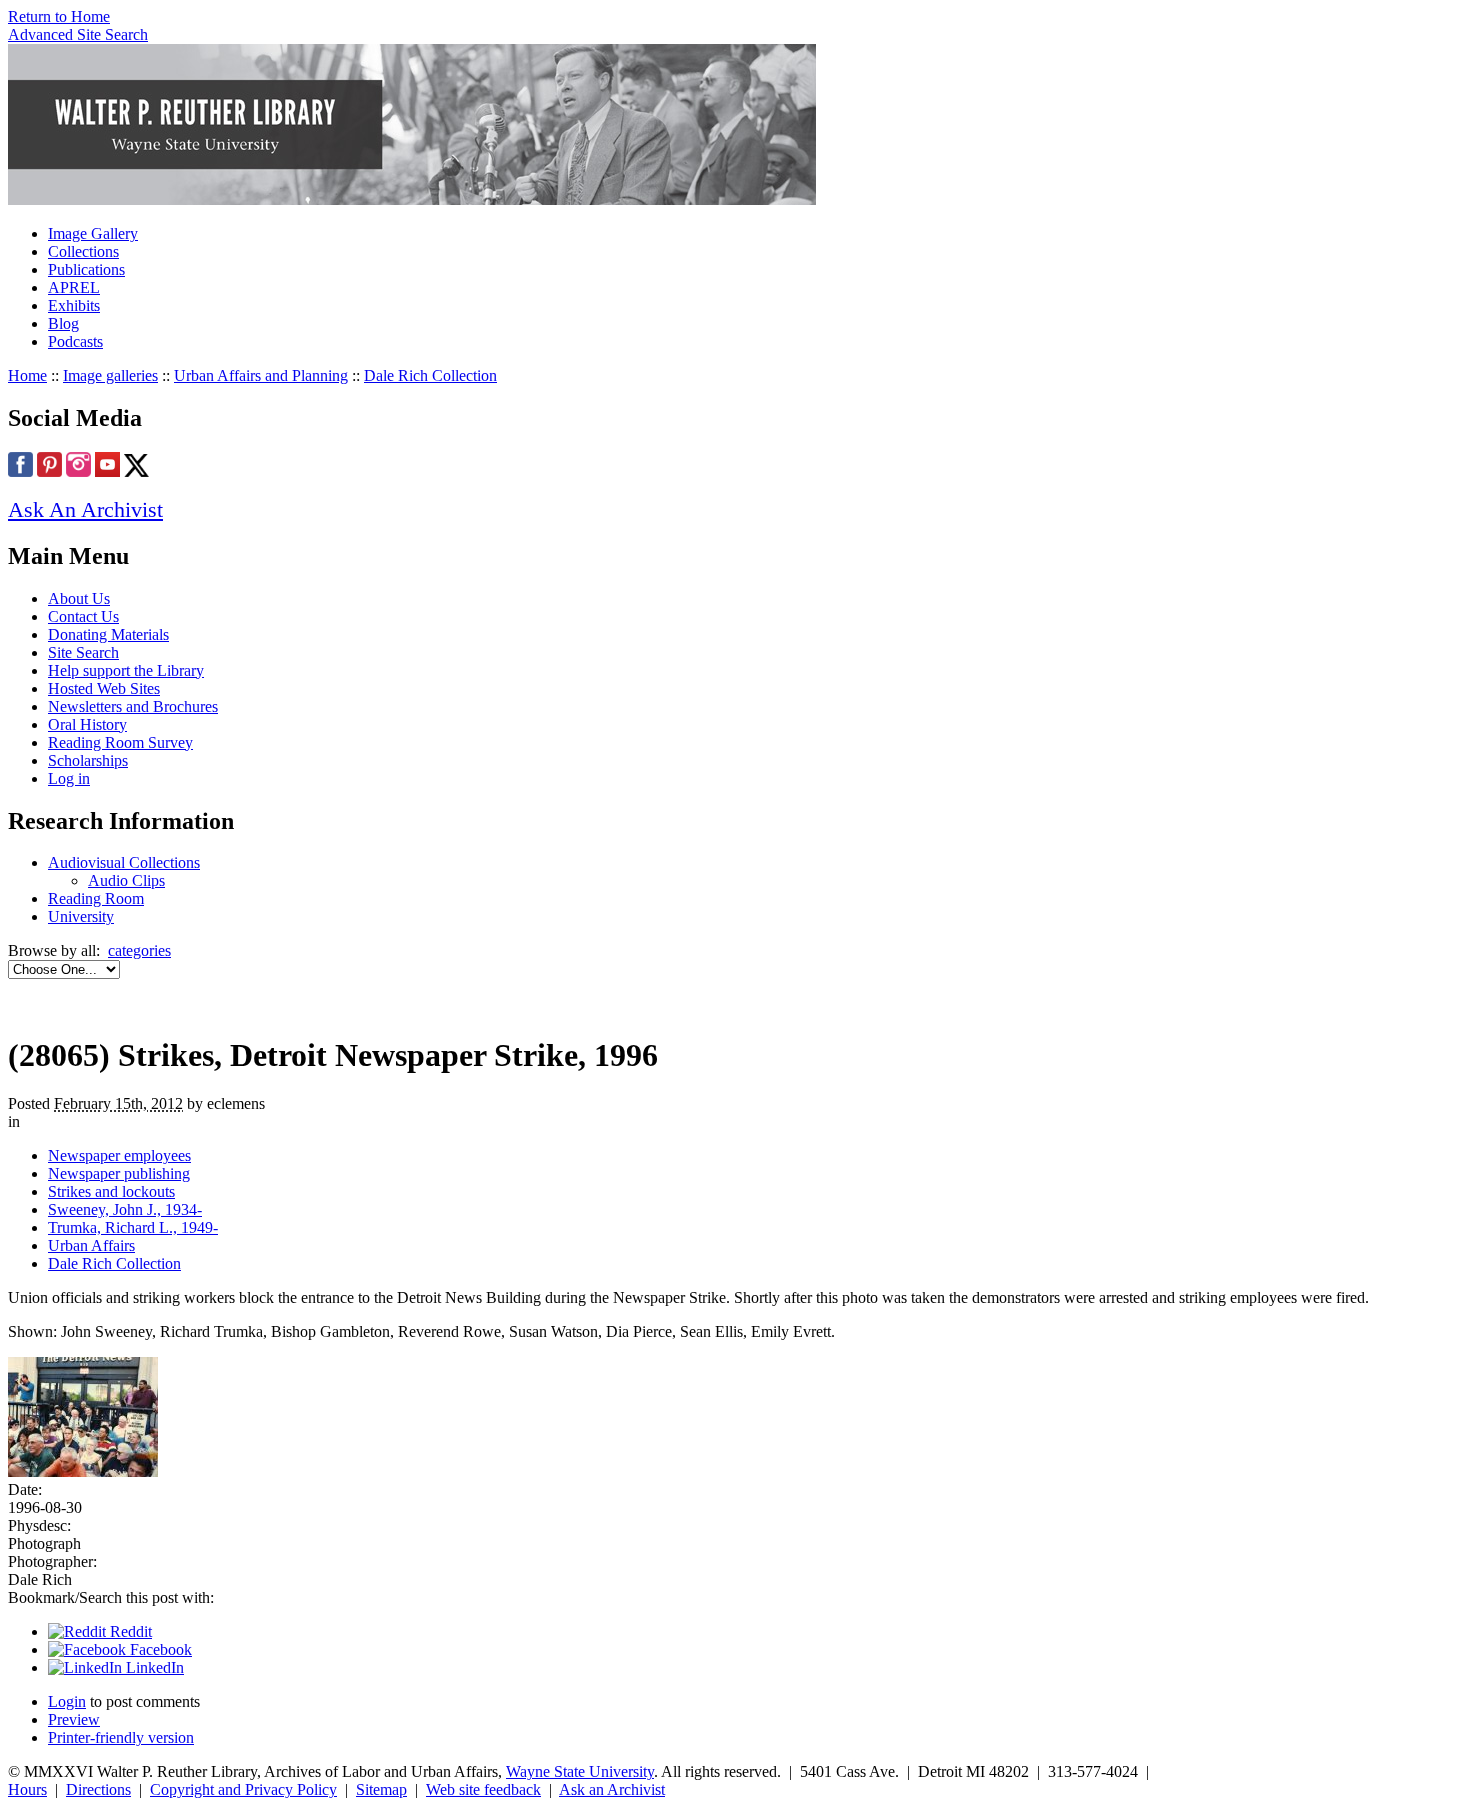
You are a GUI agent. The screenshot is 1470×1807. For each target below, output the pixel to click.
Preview (74, 1719)
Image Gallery (93, 233)
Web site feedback (483, 1789)
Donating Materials (108, 634)
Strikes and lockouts (111, 1191)
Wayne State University (580, 1771)
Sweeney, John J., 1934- (125, 1209)
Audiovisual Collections (124, 862)
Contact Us (83, 616)
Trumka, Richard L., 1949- (133, 1227)
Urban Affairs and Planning (261, 375)
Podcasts (75, 341)
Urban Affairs (91, 1245)
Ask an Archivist (612, 1789)
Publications (86, 269)
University (81, 916)
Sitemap (381, 1789)
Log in (69, 778)
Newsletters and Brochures (133, 706)
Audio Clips (126, 880)
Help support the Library (126, 670)
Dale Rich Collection (430, 375)
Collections (83, 251)
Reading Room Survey (120, 742)
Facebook (159, 1649)
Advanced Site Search (78, 34)
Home (27, 375)
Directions (98, 1789)
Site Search (83, 652)
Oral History (87, 724)
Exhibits (74, 305)
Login (67, 1701)
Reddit (129, 1631)
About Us (79, 598)
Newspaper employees (119, 1155)
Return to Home (59, 16)
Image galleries (110, 375)
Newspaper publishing (119, 1173)
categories (139, 950)
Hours (27, 1789)
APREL (74, 287)
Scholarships (88, 760)
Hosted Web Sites (104, 688)
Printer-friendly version (121, 1737)
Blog (63, 323)
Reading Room (96, 898)
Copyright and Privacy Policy (243, 1789)
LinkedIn (153, 1667)
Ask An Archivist (85, 509)
